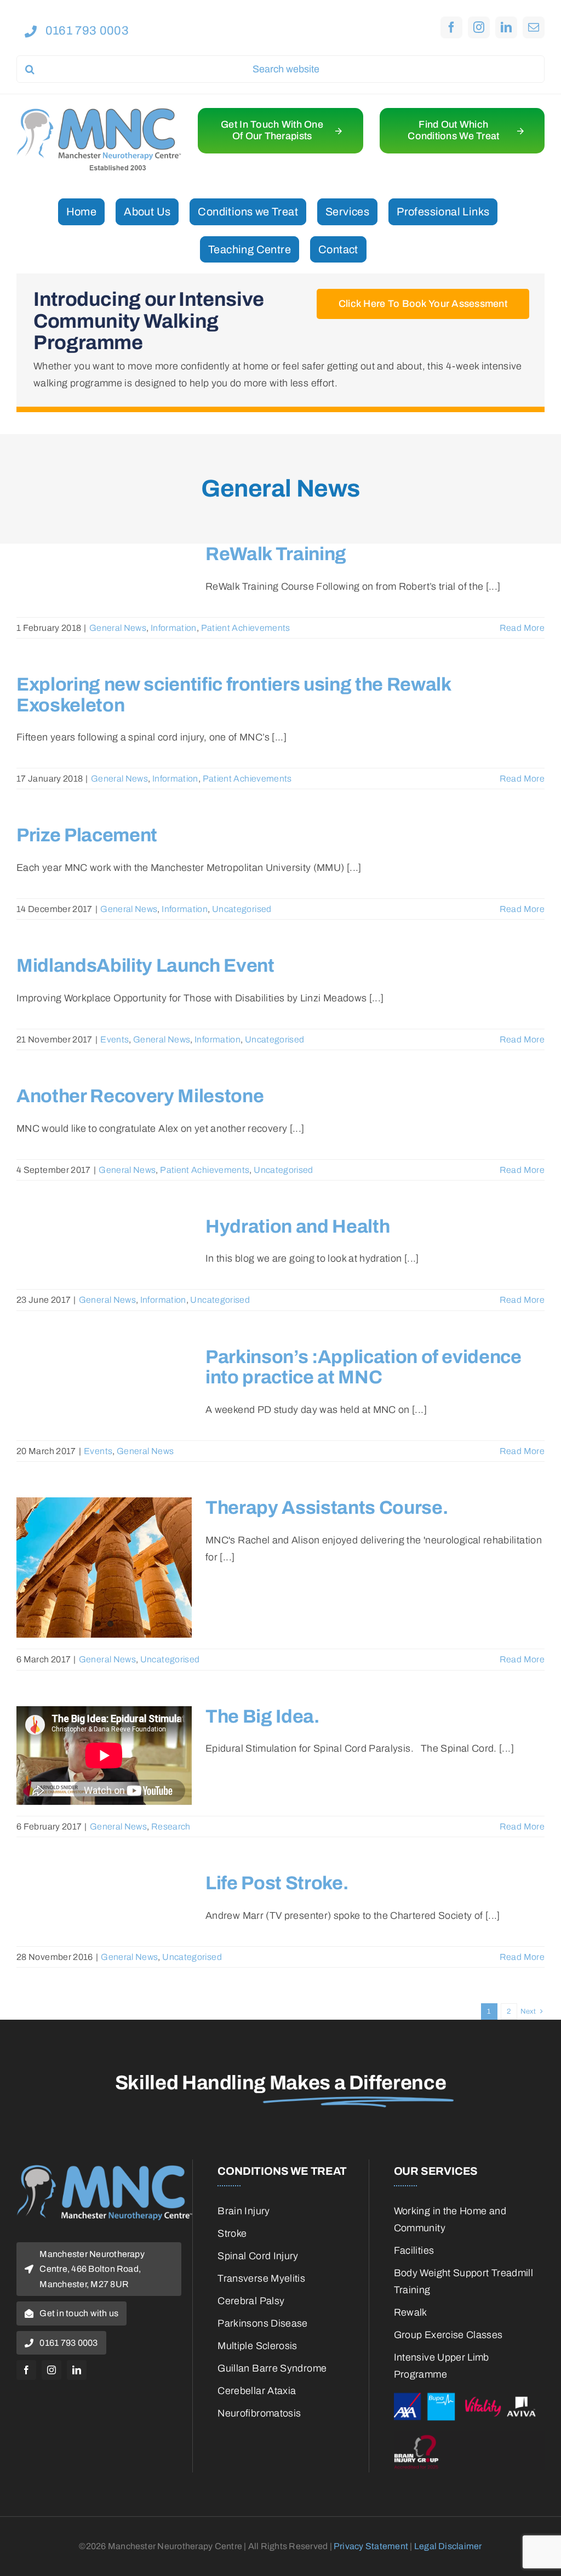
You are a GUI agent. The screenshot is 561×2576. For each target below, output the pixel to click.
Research (171, 1826)
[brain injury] (469, 2436)
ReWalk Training (276, 554)
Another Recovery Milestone (140, 1096)
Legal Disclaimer (448, 2546)
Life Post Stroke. (277, 1883)
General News (118, 628)
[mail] (534, 27)
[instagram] (479, 27)
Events (115, 1039)
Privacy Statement (371, 2546)
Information (174, 628)
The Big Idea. (262, 1716)
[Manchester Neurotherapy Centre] (99, 113)
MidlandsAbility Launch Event (145, 965)
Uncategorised (242, 909)
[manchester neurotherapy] (104, 2170)
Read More (522, 628)
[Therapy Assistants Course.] (104, 1568)
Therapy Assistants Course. (327, 1508)
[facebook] (451, 27)
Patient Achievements (246, 628)
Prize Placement (87, 835)
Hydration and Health (297, 1226)
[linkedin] (506, 27)
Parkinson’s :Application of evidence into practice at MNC (363, 1367)
